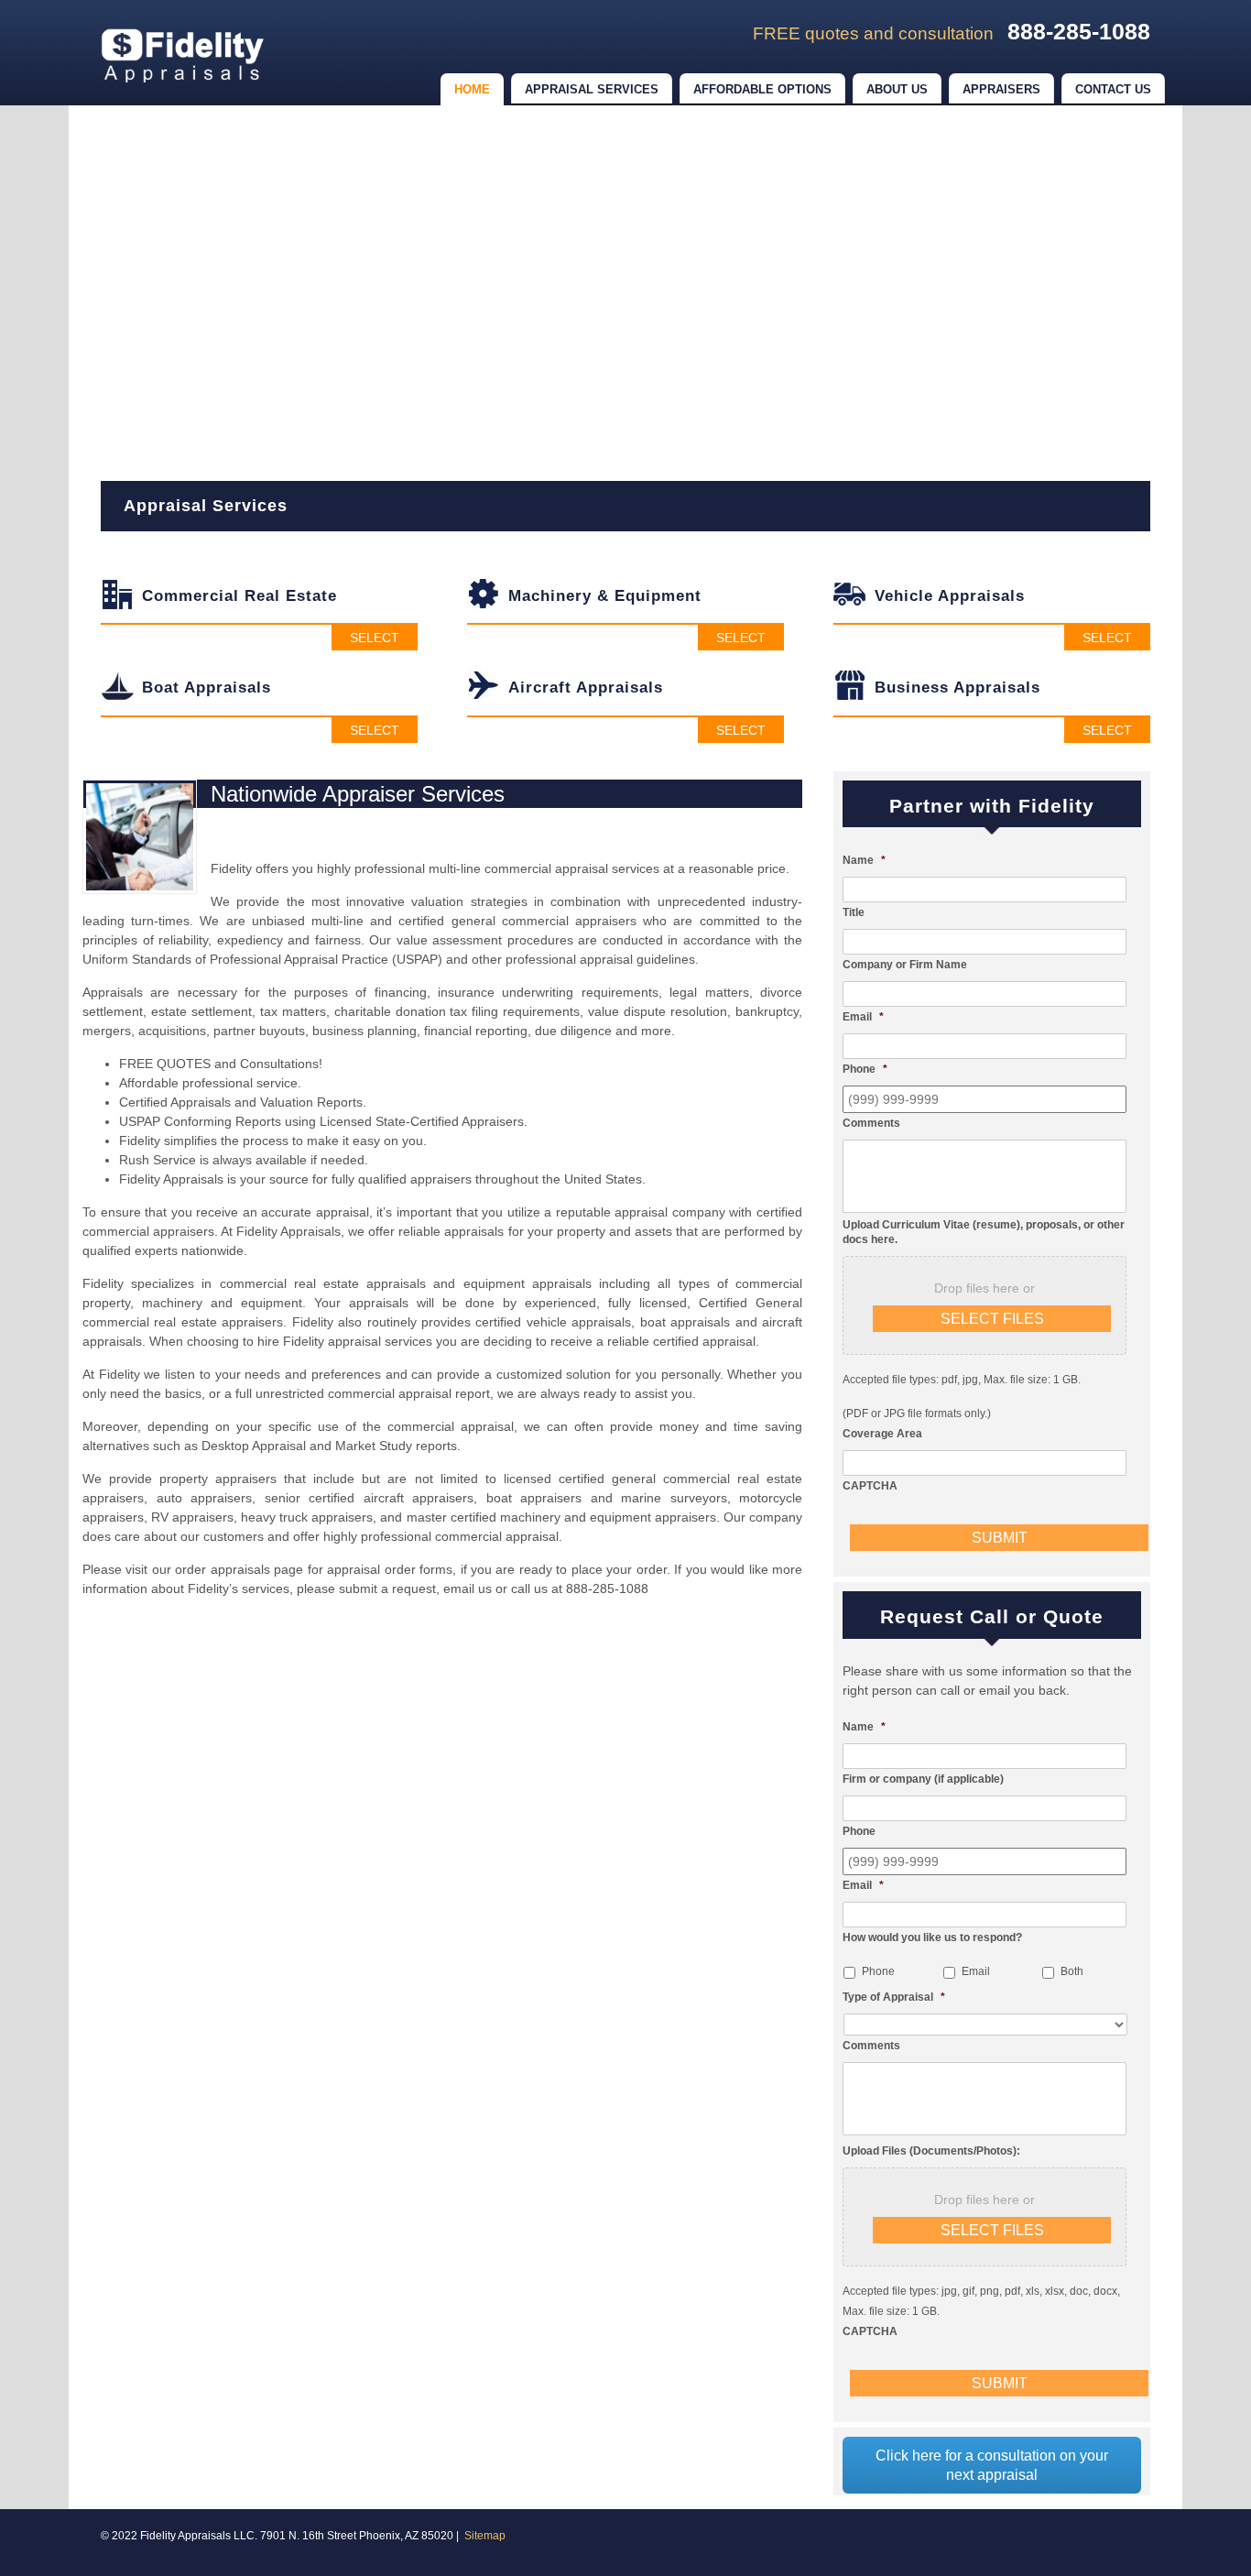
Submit (1000, 1538)
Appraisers (1001, 89)
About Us (897, 89)
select (375, 638)
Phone (878, 1971)
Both (1072, 1971)
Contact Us (1113, 89)
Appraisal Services (592, 89)
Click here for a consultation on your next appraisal (992, 2465)
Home (472, 89)
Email (976, 1971)
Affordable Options (762, 89)
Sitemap (485, 2536)
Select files (992, 1319)
